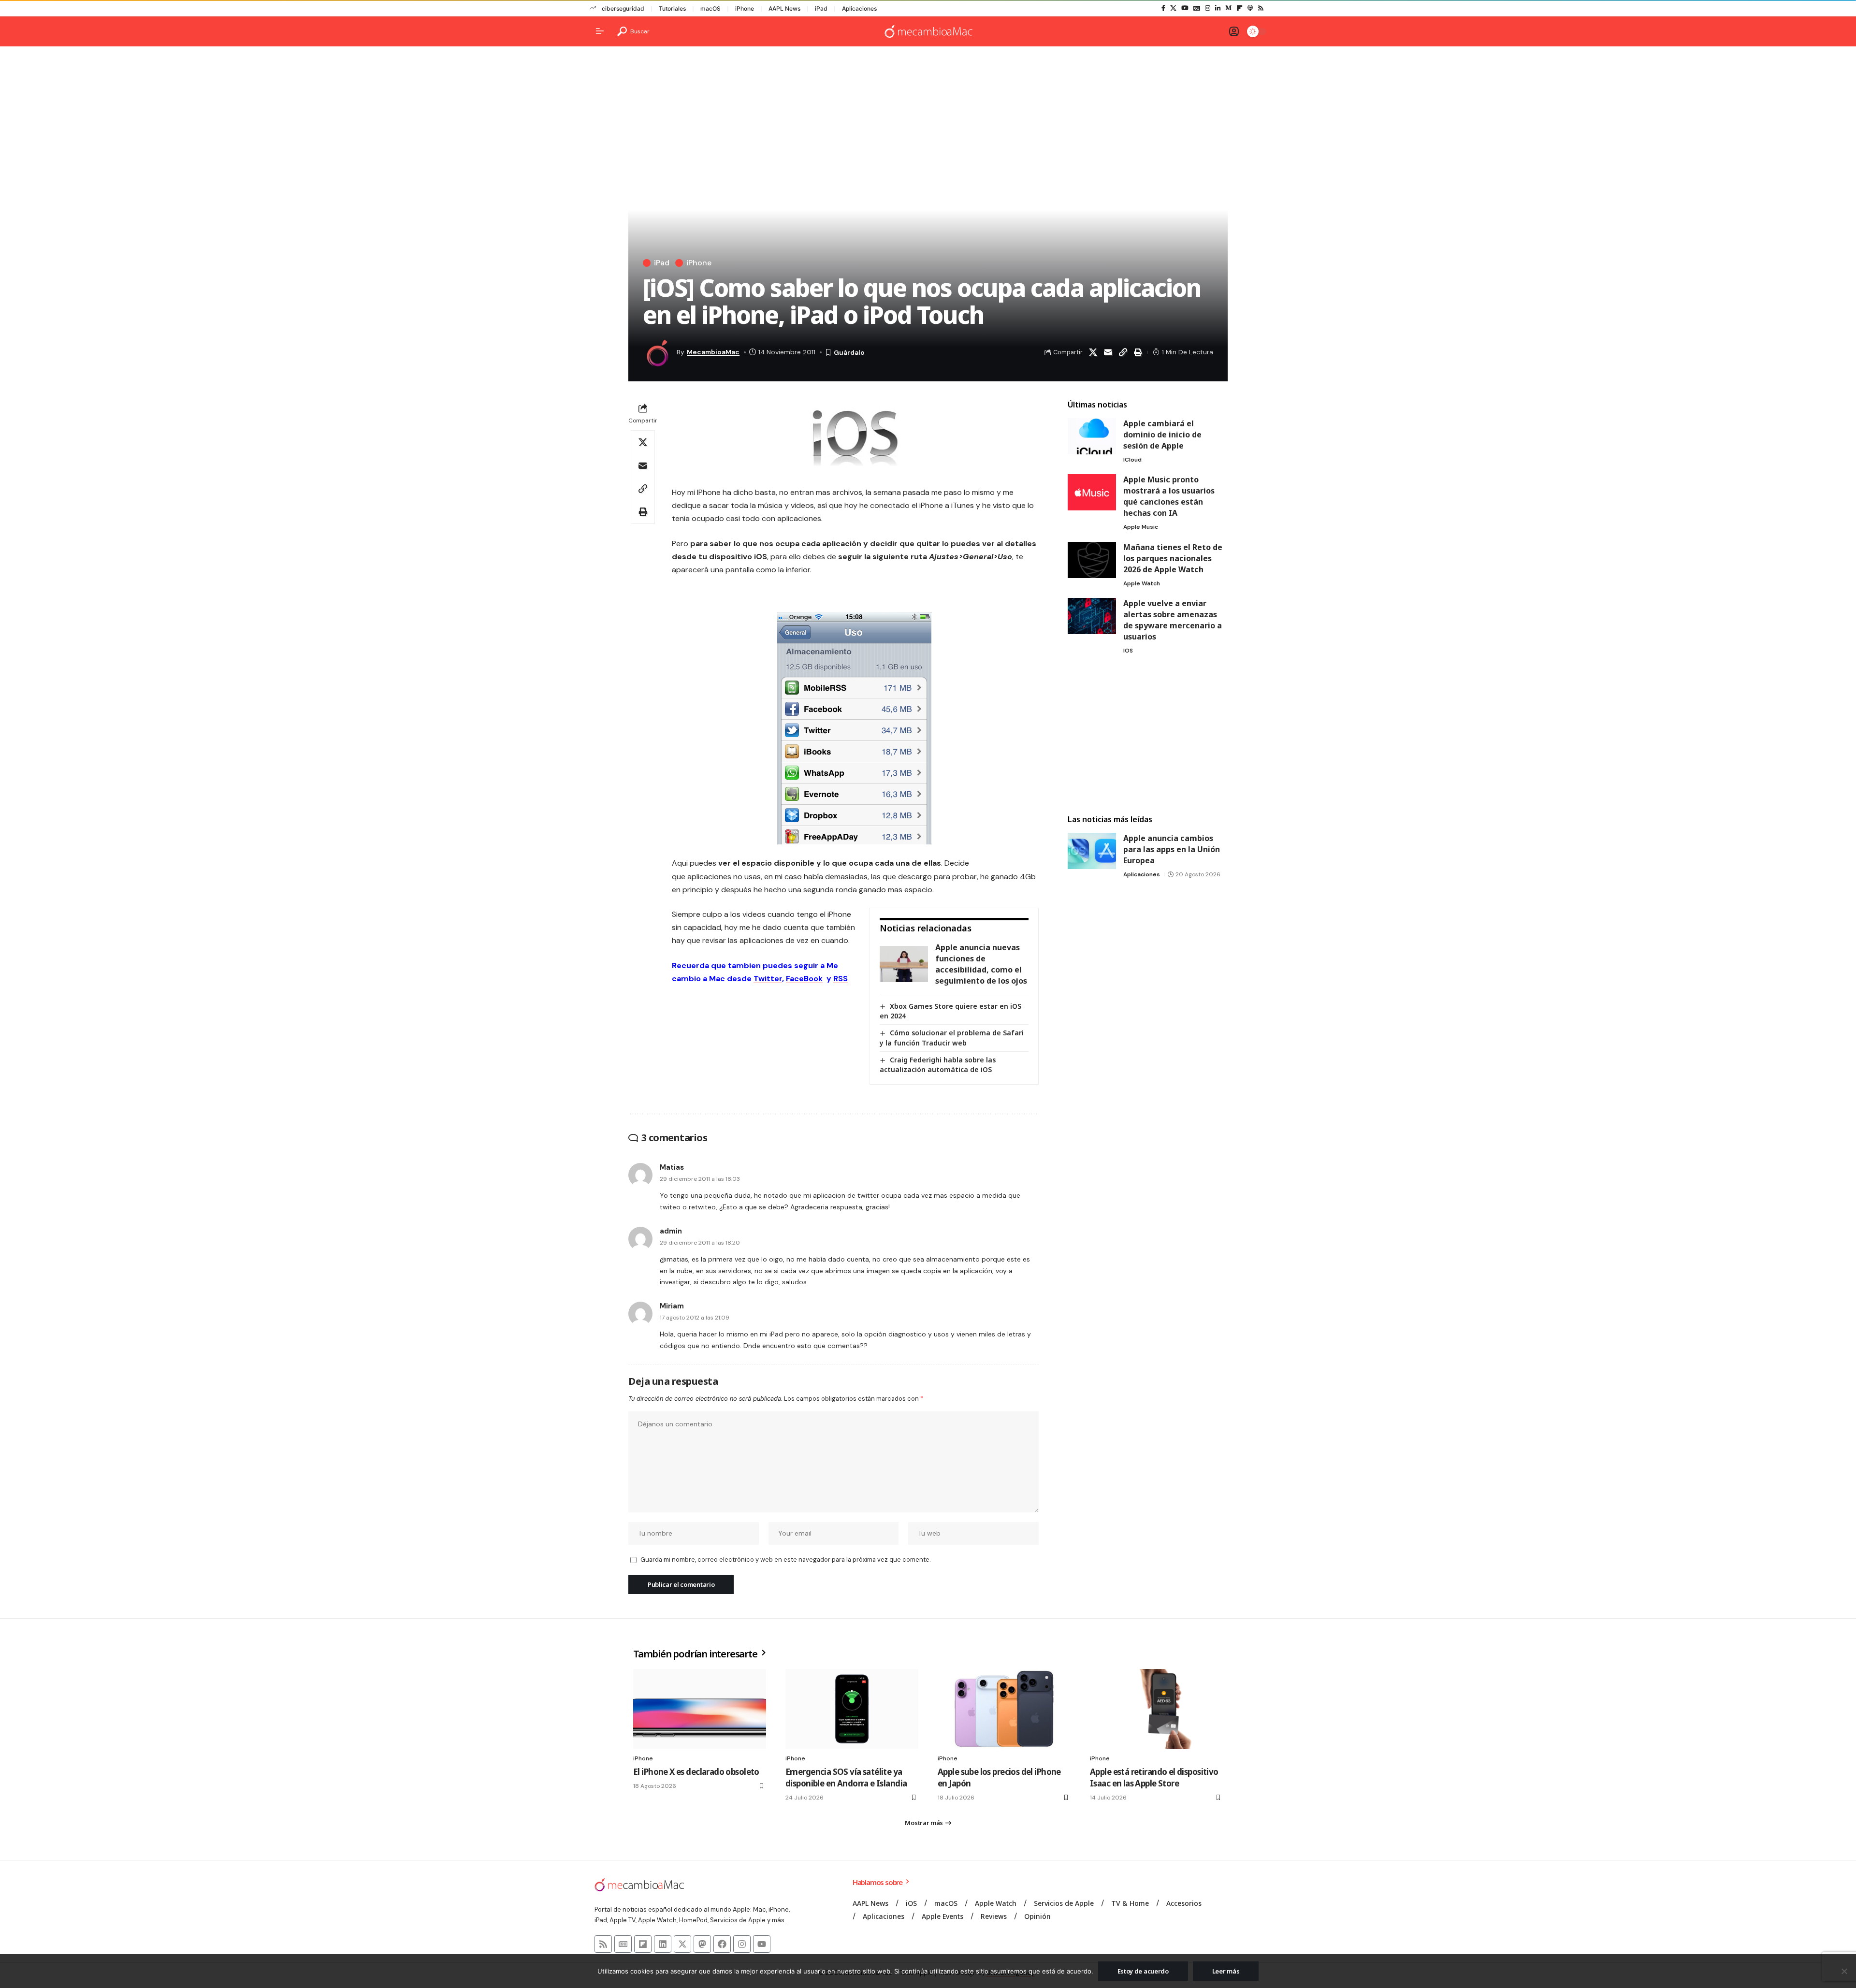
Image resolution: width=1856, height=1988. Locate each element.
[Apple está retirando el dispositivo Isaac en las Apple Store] (1156, 1709)
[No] (1844, 1971)
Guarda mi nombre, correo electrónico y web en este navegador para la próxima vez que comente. (785, 1560)
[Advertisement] (1147, 736)
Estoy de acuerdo (1143, 1971)
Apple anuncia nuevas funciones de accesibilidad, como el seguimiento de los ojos (981, 964)
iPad (821, 8)
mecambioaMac (713, 352)
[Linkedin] (663, 1944)
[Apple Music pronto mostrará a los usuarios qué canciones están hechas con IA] (1092, 492)
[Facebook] (1163, 8)
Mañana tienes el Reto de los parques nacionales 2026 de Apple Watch (1173, 558)
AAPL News (784, 8)
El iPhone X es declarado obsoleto (696, 1772)
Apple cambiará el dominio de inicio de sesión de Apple (1162, 435)
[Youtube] (762, 1944)
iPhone (745, 8)
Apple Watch (1142, 583)
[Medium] (1228, 8)
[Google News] (1197, 8)
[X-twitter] (682, 1944)
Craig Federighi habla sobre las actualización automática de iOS (938, 1065)
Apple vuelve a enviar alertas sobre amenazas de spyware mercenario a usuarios (1173, 620)
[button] (633, 31)
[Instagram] (1208, 8)
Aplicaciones (859, 8)
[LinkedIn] (1218, 8)
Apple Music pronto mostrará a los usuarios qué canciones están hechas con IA (1169, 496)
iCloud (1132, 460)
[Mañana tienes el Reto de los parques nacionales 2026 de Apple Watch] (1092, 560)
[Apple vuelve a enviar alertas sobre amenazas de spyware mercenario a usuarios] (1092, 616)
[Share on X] (1093, 352)
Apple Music (1141, 527)
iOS (1128, 651)
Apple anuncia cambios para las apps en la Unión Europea (1172, 849)
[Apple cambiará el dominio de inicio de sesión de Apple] (1092, 436)
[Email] (1108, 352)
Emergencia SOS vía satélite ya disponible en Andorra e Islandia (846, 1778)
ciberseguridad (623, 8)
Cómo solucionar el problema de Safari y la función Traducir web (952, 1038)
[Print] (1138, 352)
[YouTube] (1185, 8)
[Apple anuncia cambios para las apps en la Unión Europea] (1092, 851)
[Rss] (1261, 8)
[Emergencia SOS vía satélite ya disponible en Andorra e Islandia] (852, 1709)
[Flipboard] (1240, 8)
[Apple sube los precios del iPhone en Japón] (1004, 1709)
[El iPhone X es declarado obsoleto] (700, 1709)
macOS (710, 8)
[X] (1173, 8)
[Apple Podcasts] (1250, 8)
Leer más (1226, 1971)
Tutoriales (672, 8)
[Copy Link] (1123, 352)
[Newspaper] (623, 1944)
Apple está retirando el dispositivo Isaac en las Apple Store (1154, 1778)
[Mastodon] (702, 1944)
